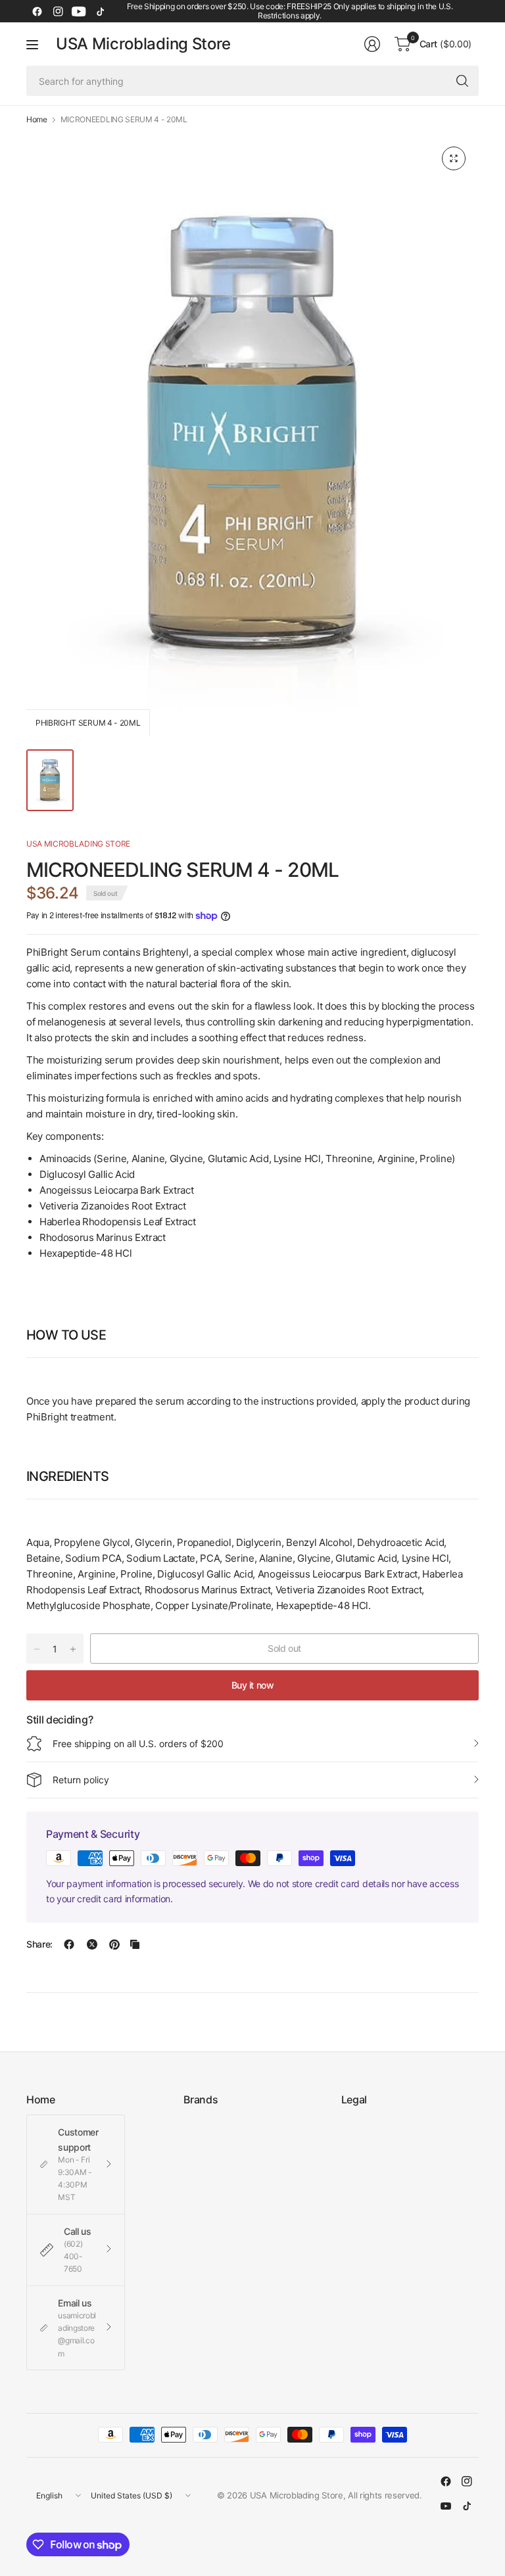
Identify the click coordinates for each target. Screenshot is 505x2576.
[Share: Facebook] (69, 1944)
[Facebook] (37, 11)
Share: (39, 1944)
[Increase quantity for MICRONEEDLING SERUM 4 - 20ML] (73, 1649)
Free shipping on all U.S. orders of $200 (138, 1744)
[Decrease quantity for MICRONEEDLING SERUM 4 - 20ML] (37, 1649)
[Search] (462, 81)
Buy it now (253, 1685)
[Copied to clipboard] (135, 1944)
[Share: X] (92, 1944)
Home (37, 120)
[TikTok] (100, 11)
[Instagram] (58, 11)
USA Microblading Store (143, 44)
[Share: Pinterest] (114, 1944)
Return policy (81, 1780)
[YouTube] (79, 11)
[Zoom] (454, 158)
